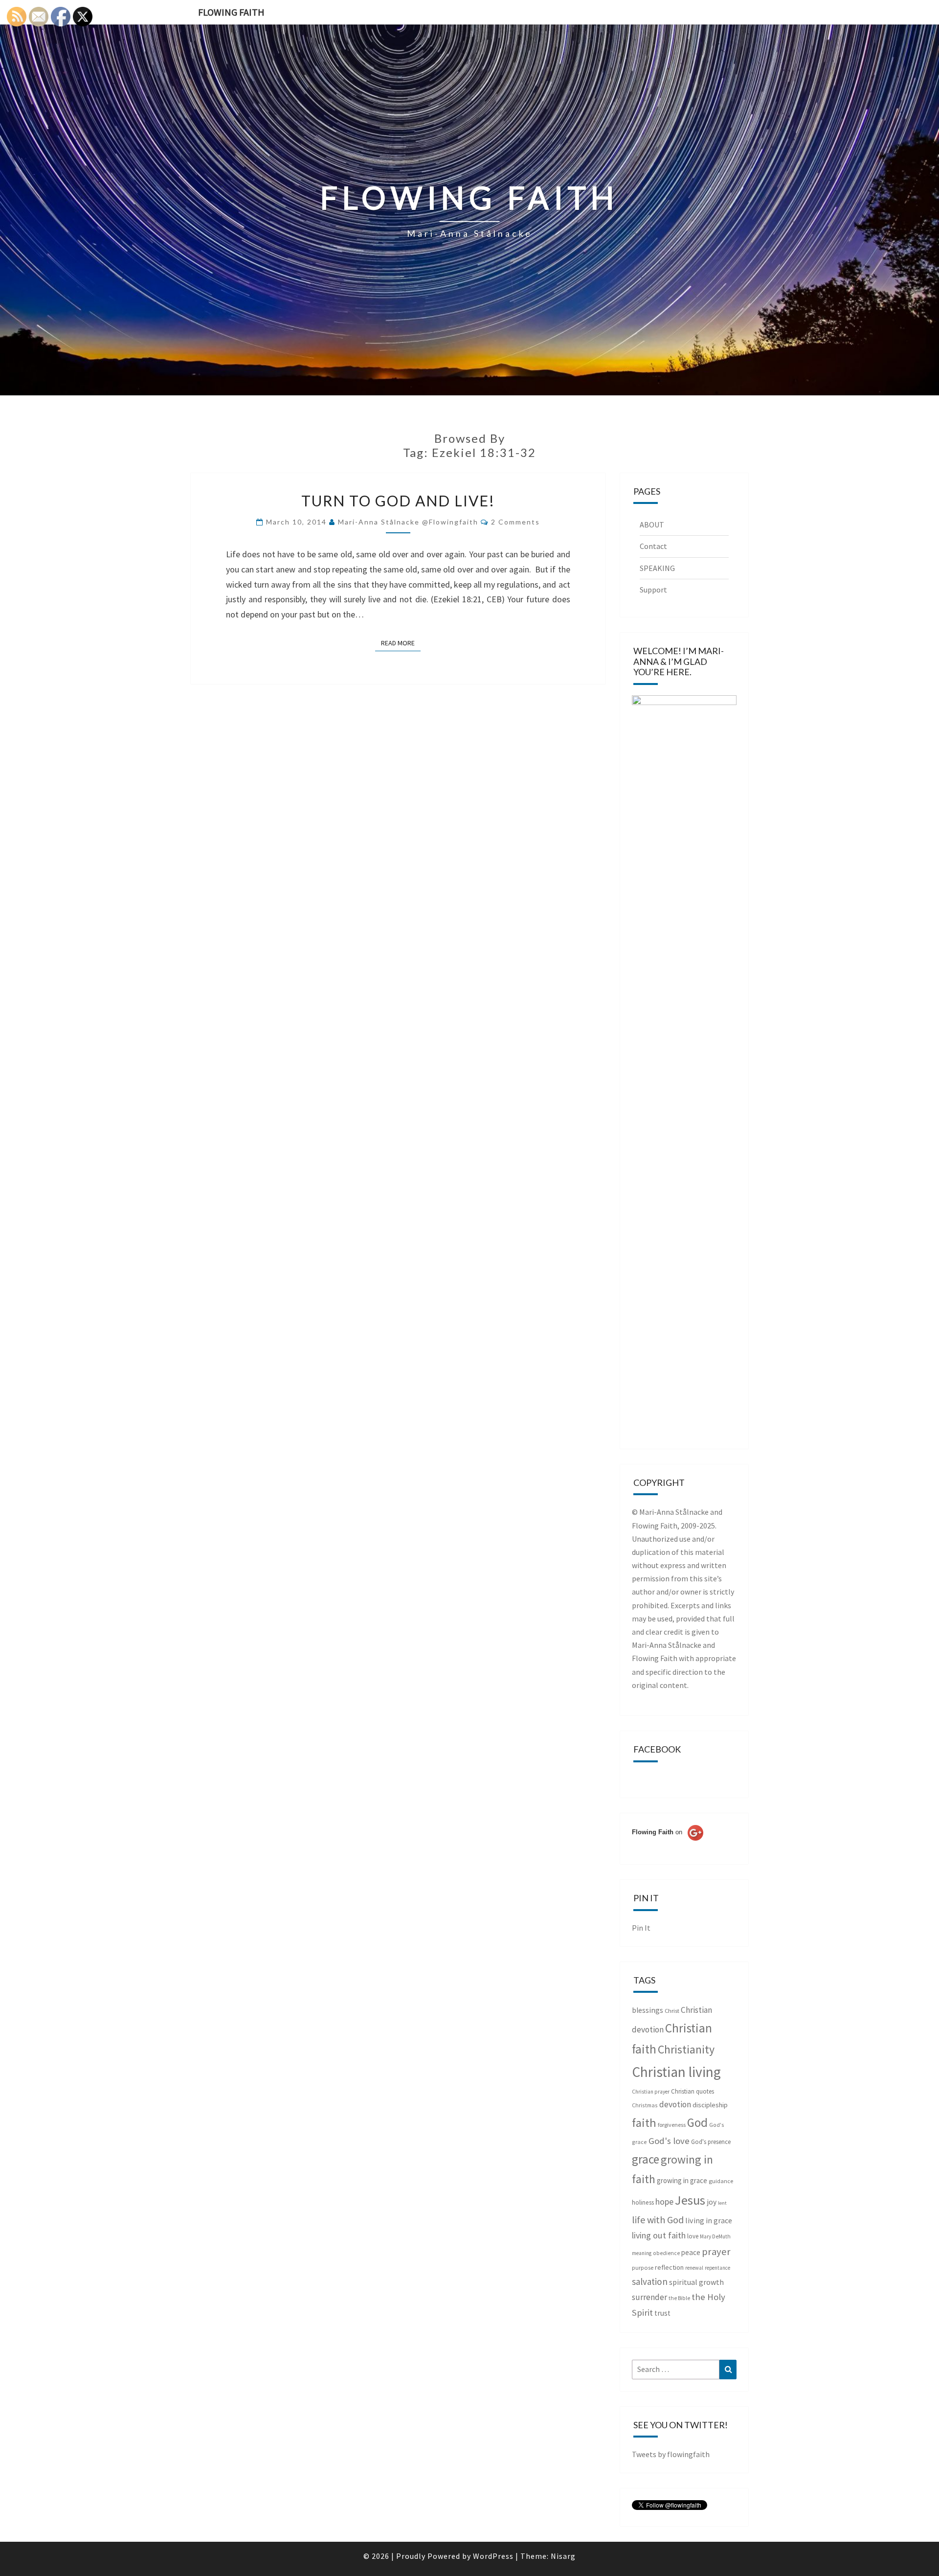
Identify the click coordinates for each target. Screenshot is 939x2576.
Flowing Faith (231, 12)
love (693, 2236)
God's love (669, 2141)
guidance (721, 2181)
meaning (642, 2253)
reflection (669, 2267)
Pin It (641, 1928)
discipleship (710, 2105)
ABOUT (652, 524)
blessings (648, 2010)
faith (644, 2123)
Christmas (645, 2105)
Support (653, 590)
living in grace (709, 2220)
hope (664, 2201)
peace (691, 2252)
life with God (658, 2220)
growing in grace (682, 2180)
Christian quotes (693, 2091)
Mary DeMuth (715, 2236)
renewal (694, 2268)
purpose (643, 2268)
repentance (717, 2268)
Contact (653, 546)
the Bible (679, 2298)
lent (722, 2203)
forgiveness (672, 2125)
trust (662, 2313)
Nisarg (563, 2556)
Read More (401, 643)
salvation (650, 2281)
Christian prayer (651, 2092)
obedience (666, 2253)
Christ (672, 2011)
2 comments (515, 522)
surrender (649, 2297)
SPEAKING (657, 568)
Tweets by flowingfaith (671, 2454)
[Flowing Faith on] (668, 1846)
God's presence (711, 2142)
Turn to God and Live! (398, 501)
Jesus (690, 2200)
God (697, 2122)
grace (646, 2159)
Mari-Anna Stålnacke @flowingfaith (408, 522)
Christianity (686, 2050)
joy (712, 2202)
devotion (675, 2104)
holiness (643, 2202)
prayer (716, 2252)
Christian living (676, 2072)
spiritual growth (696, 2282)
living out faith (659, 2235)
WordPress (493, 2556)
